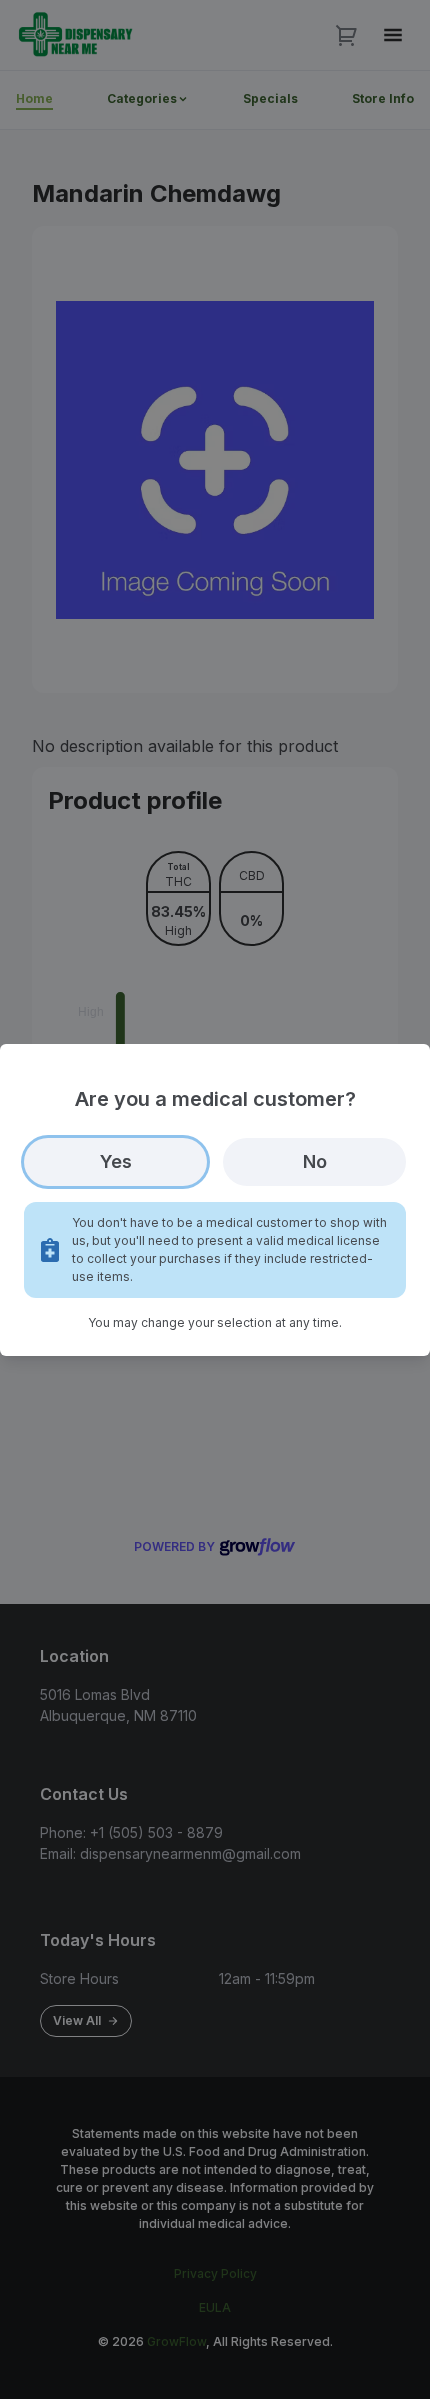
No (315, 1161)
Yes (116, 1161)
